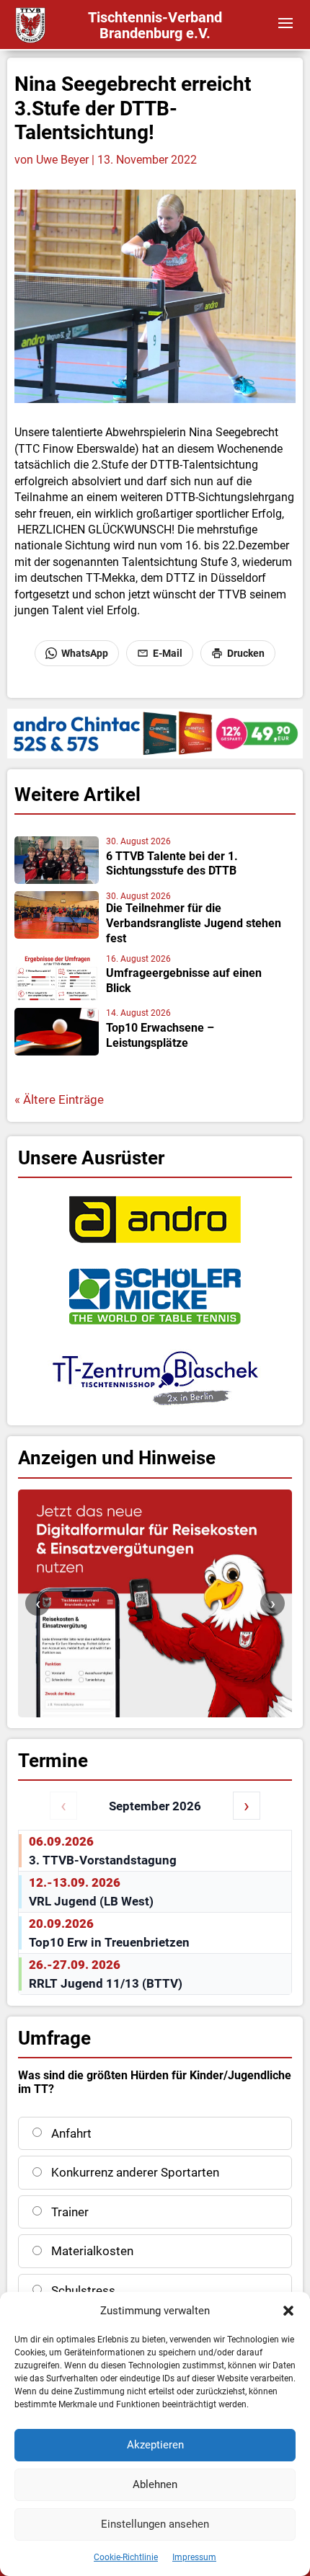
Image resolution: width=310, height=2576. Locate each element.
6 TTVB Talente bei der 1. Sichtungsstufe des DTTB (172, 864)
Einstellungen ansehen (155, 2524)
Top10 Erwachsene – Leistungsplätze (160, 1035)
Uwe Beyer (62, 160)
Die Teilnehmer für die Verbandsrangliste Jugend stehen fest (194, 923)
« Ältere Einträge (59, 1099)
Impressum (194, 2557)
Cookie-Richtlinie (126, 2557)
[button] (288, 2311)
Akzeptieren (155, 2445)
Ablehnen (155, 2484)
